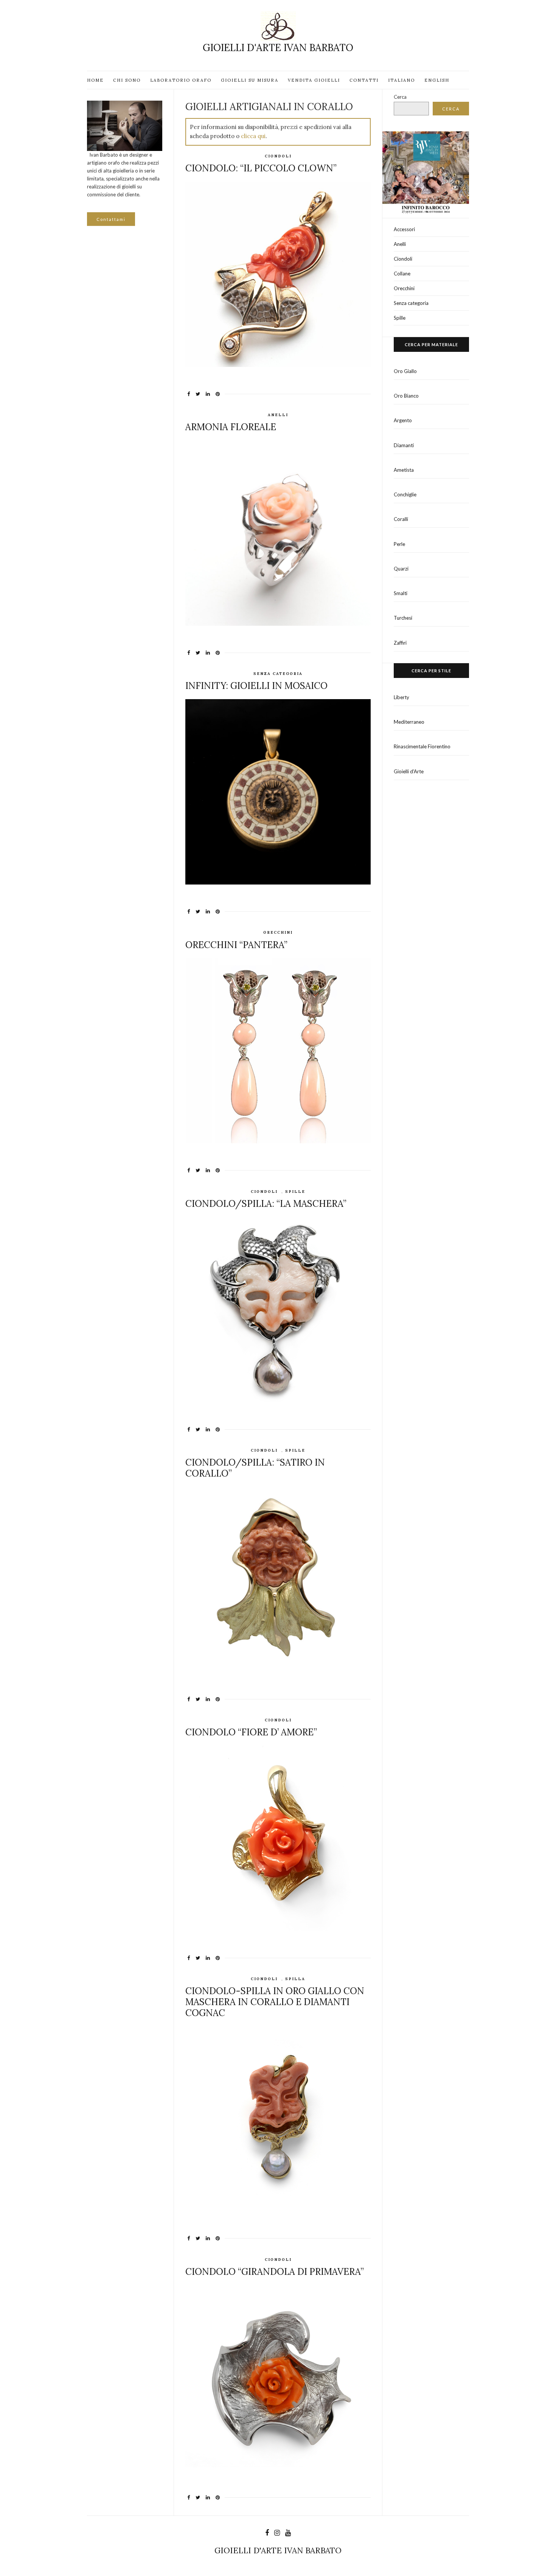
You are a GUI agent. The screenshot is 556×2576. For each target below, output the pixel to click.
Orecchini (278, 932)
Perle (399, 544)
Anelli (278, 415)
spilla (295, 1979)
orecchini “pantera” (236, 945)
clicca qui (253, 136)
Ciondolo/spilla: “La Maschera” (266, 1204)
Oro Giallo (405, 371)
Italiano (401, 80)
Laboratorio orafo (181, 80)
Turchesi (403, 618)
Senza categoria (278, 674)
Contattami (111, 219)
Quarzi (401, 569)
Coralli (401, 519)
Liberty (401, 697)
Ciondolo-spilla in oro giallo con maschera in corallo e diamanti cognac (275, 2002)
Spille (295, 1192)
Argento (403, 420)
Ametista (404, 470)
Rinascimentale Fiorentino (422, 746)
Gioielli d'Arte (409, 771)
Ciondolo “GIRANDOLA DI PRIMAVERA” (275, 2272)
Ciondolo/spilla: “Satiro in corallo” (255, 1468)
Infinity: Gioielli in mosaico (256, 686)
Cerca (400, 97)
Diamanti (404, 445)
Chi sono (127, 80)
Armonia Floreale (231, 427)
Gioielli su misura (250, 80)
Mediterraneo (409, 722)
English (437, 80)
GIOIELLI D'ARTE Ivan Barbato (278, 47)
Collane (402, 274)
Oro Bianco (406, 396)
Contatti (364, 80)
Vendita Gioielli (314, 80)
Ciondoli (278, 156)
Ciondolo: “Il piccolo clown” (261, 168)
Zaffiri (400, 643)
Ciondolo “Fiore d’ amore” (251, 1732)
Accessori (404, 229)
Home (95, 80)
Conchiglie (405, 494)
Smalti (401, 593)
